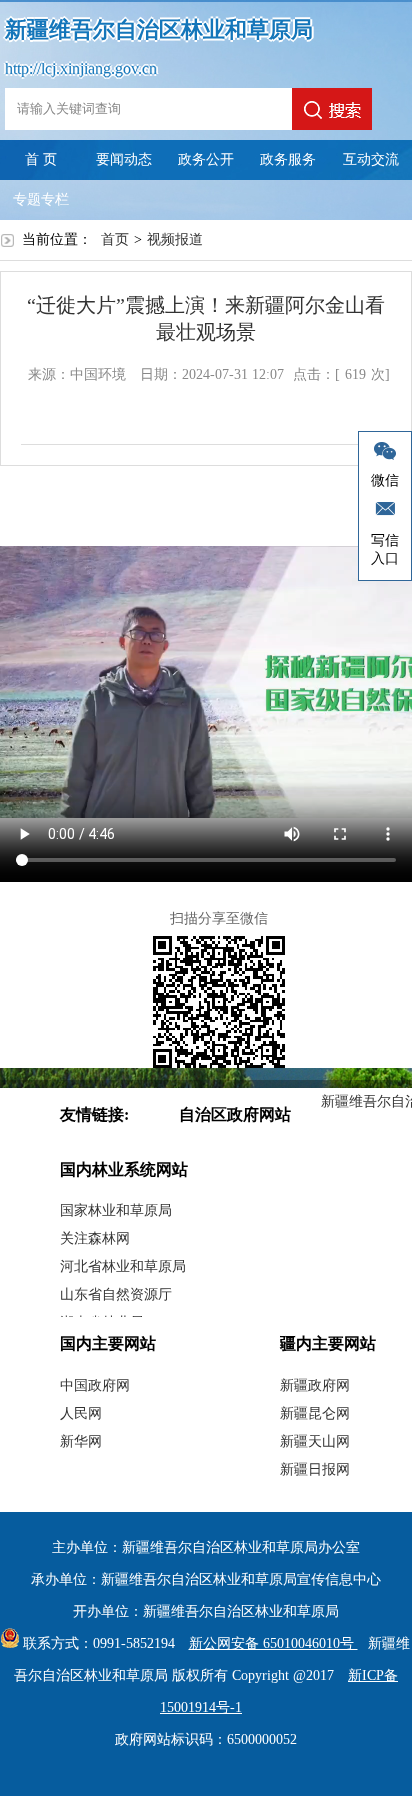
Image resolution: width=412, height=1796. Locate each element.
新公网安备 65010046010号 (273, 1643)
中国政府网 (95, 1385)
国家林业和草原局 (116, 1210)
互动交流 (371, 159)
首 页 (41, 159)
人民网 (81, 1413)
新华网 (81, 1441)
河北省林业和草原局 (123, 1266)
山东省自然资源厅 (116, 1294)
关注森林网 (95, 1238)
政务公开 (206, 159)
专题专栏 (41, 199)
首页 (115, 239)
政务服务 (288, 159)
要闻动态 (124, 159)
